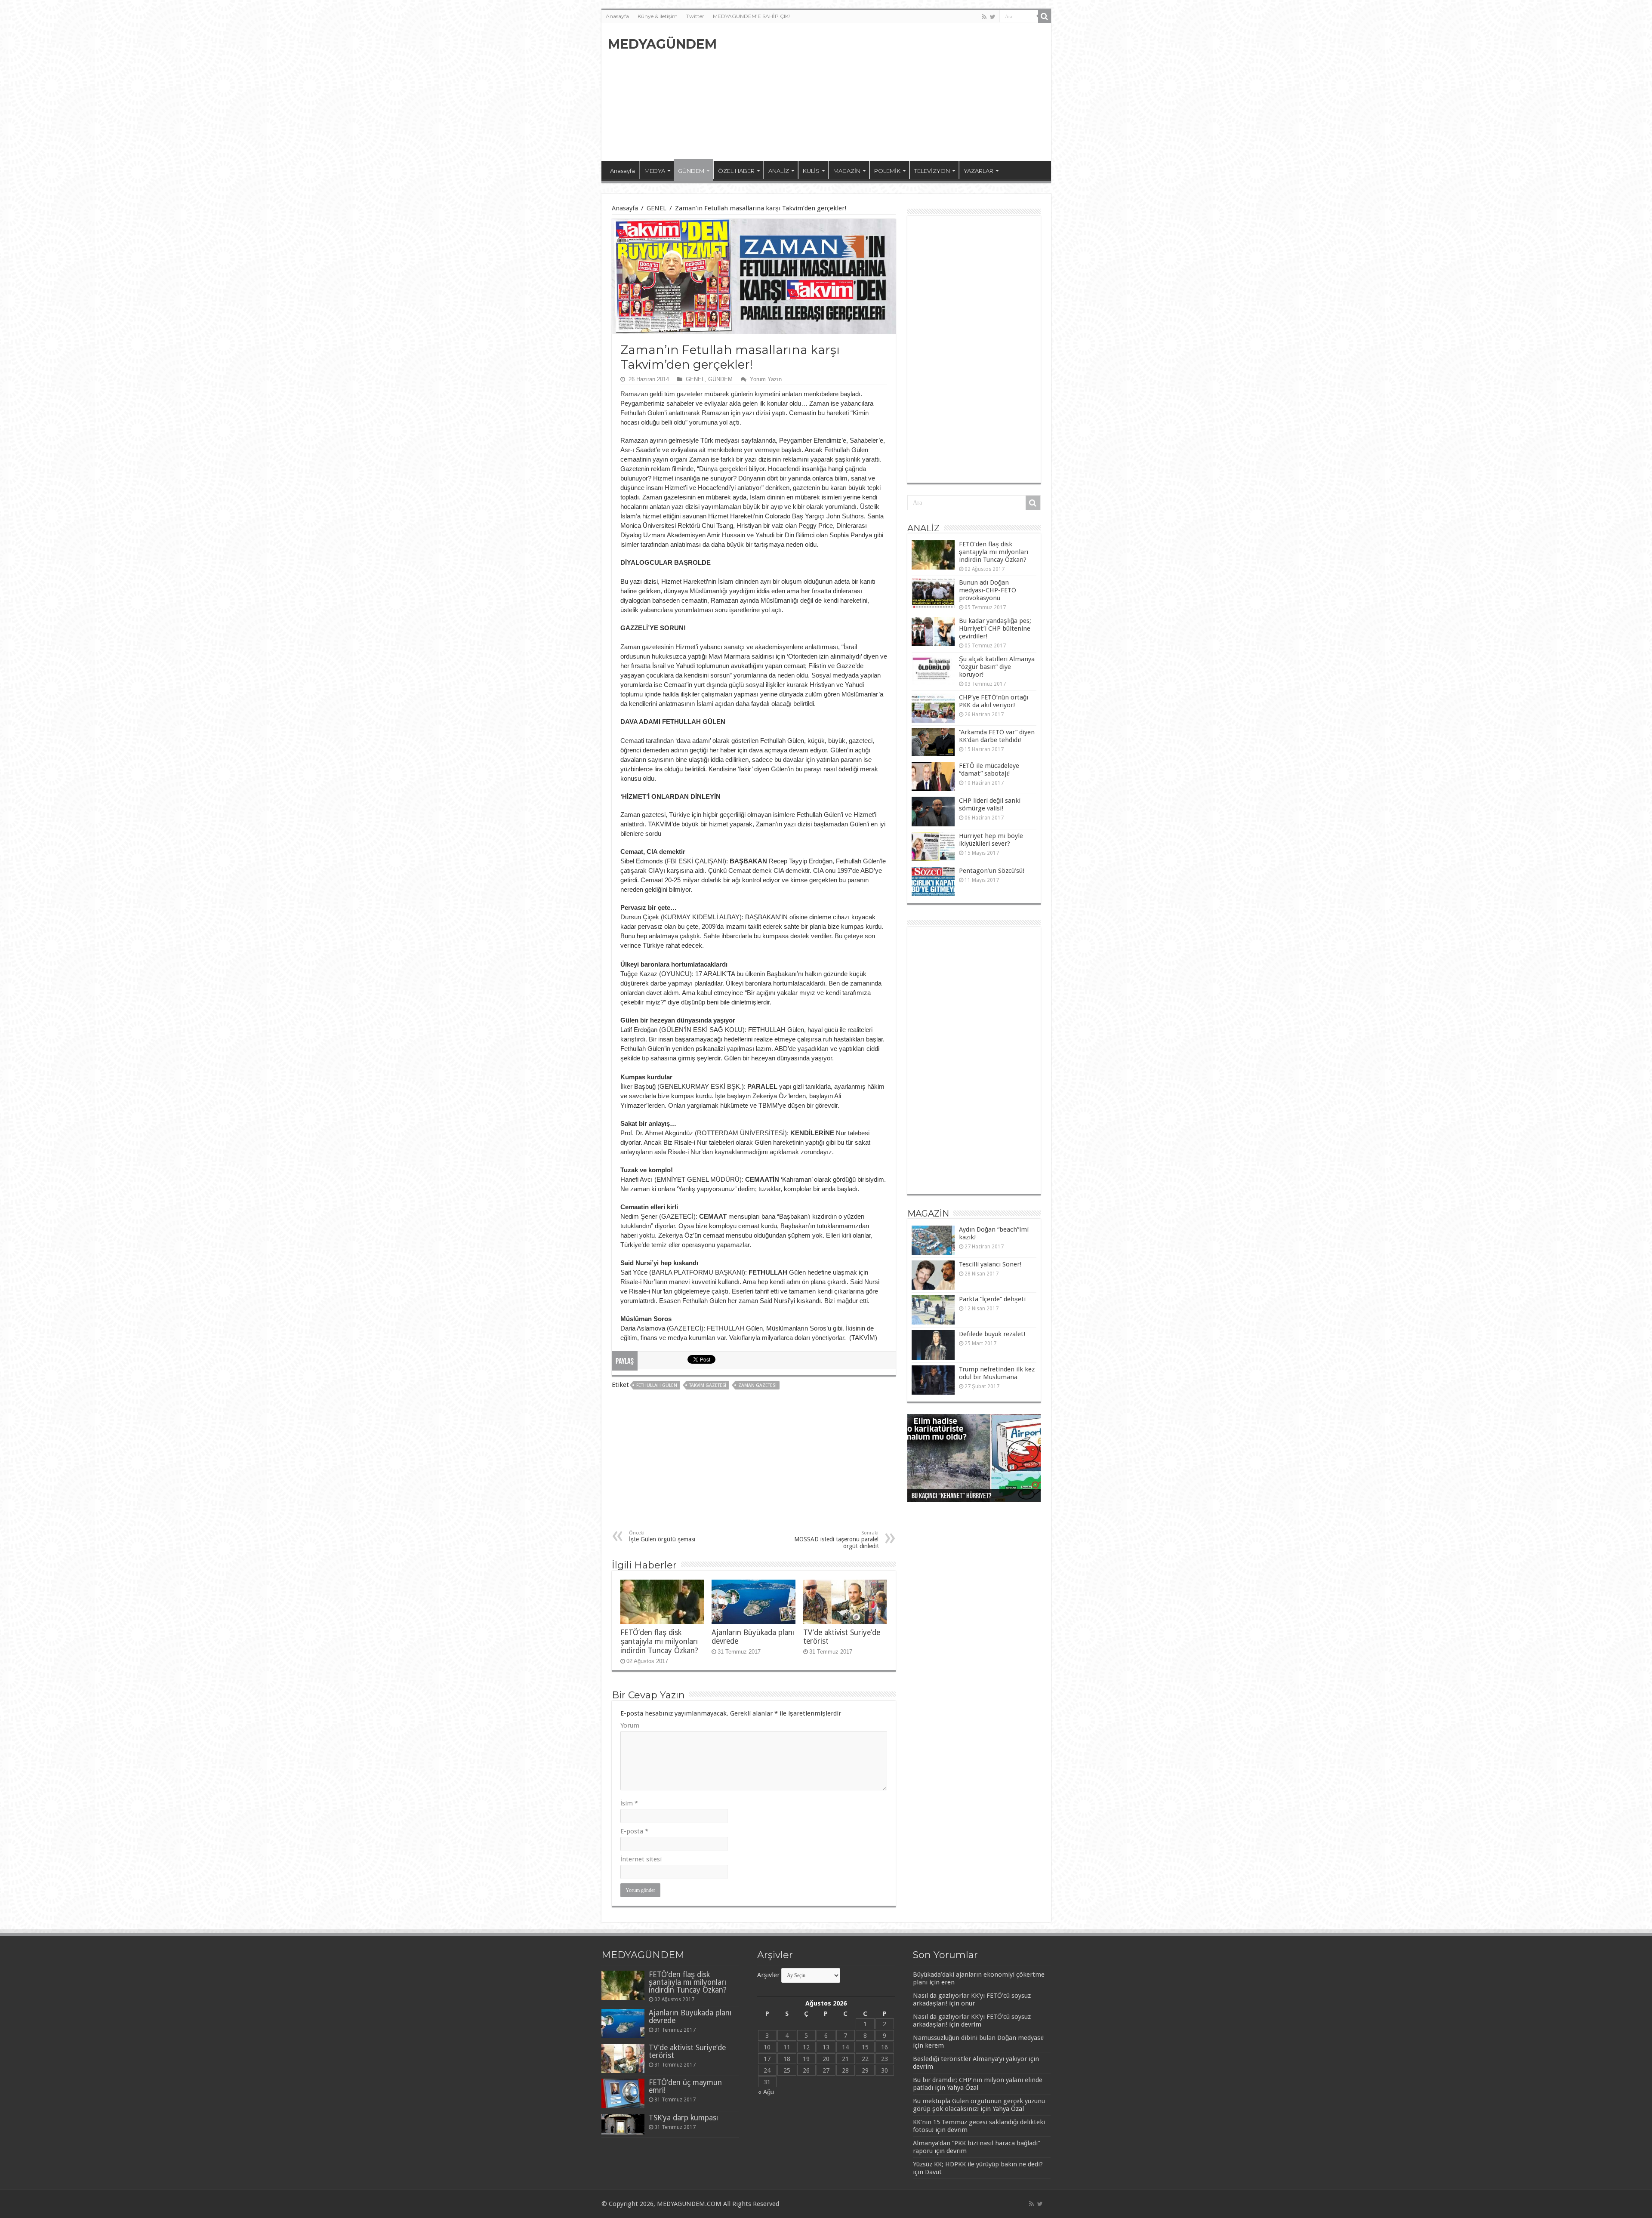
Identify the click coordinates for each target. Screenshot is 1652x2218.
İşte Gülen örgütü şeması (662, 1536)
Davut (933, 2172)
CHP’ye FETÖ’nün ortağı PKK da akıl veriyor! (994, 701)
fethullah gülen (657, 1385)
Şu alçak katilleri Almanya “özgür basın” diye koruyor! (997, 667)
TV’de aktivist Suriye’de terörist (687, 2052)
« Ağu (766, 2092)
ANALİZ (779, 171)
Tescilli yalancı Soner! (990, 1264)
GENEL (656, 208)
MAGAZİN (847, 171)
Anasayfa (617, 16)
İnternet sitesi (641, 1859)
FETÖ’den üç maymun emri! (685, 2086)
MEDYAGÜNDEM (662, 44)
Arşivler (768, 1975)
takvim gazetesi (708, 1385)
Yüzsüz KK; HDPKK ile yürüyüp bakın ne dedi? (978, 2164)
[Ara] (1045, 16)
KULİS (811, 171)
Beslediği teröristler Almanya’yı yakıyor (970, 2059)
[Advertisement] (888, 92)
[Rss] (984, 17)
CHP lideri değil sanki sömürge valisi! (990, 804)
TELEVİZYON (932, 171)
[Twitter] (993, 17)
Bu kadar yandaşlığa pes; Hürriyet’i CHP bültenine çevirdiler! (995, 628)
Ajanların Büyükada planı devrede (690, 2017)
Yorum (630, 1725)
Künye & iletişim (658, 16)
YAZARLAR (979, 171)
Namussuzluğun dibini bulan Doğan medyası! (978, 2038)
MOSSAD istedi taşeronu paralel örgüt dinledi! (836, 1540)
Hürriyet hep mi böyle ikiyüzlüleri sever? (991, 840)
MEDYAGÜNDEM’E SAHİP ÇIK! (751, 16)
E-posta (634, 1831)
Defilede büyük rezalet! (992, 1334)
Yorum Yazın (766, 379)
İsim (629, 1803)
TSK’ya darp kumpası (683, 2118)
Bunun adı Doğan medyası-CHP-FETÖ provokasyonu (988, 590)
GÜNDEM (691, 171)
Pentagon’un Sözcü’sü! (992, 871)
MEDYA (655, 171)
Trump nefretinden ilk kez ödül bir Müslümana (997, 1373)
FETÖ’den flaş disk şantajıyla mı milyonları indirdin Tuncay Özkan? (659, 1642)
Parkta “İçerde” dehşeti (992, 1299)
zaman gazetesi (757, 1385)
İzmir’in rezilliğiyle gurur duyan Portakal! (966, 1497)
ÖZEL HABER (736, 171)
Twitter (695, 16)
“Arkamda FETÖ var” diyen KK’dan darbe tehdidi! (997, 736)
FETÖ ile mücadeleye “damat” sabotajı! (989, 770)
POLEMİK (887, 171)
